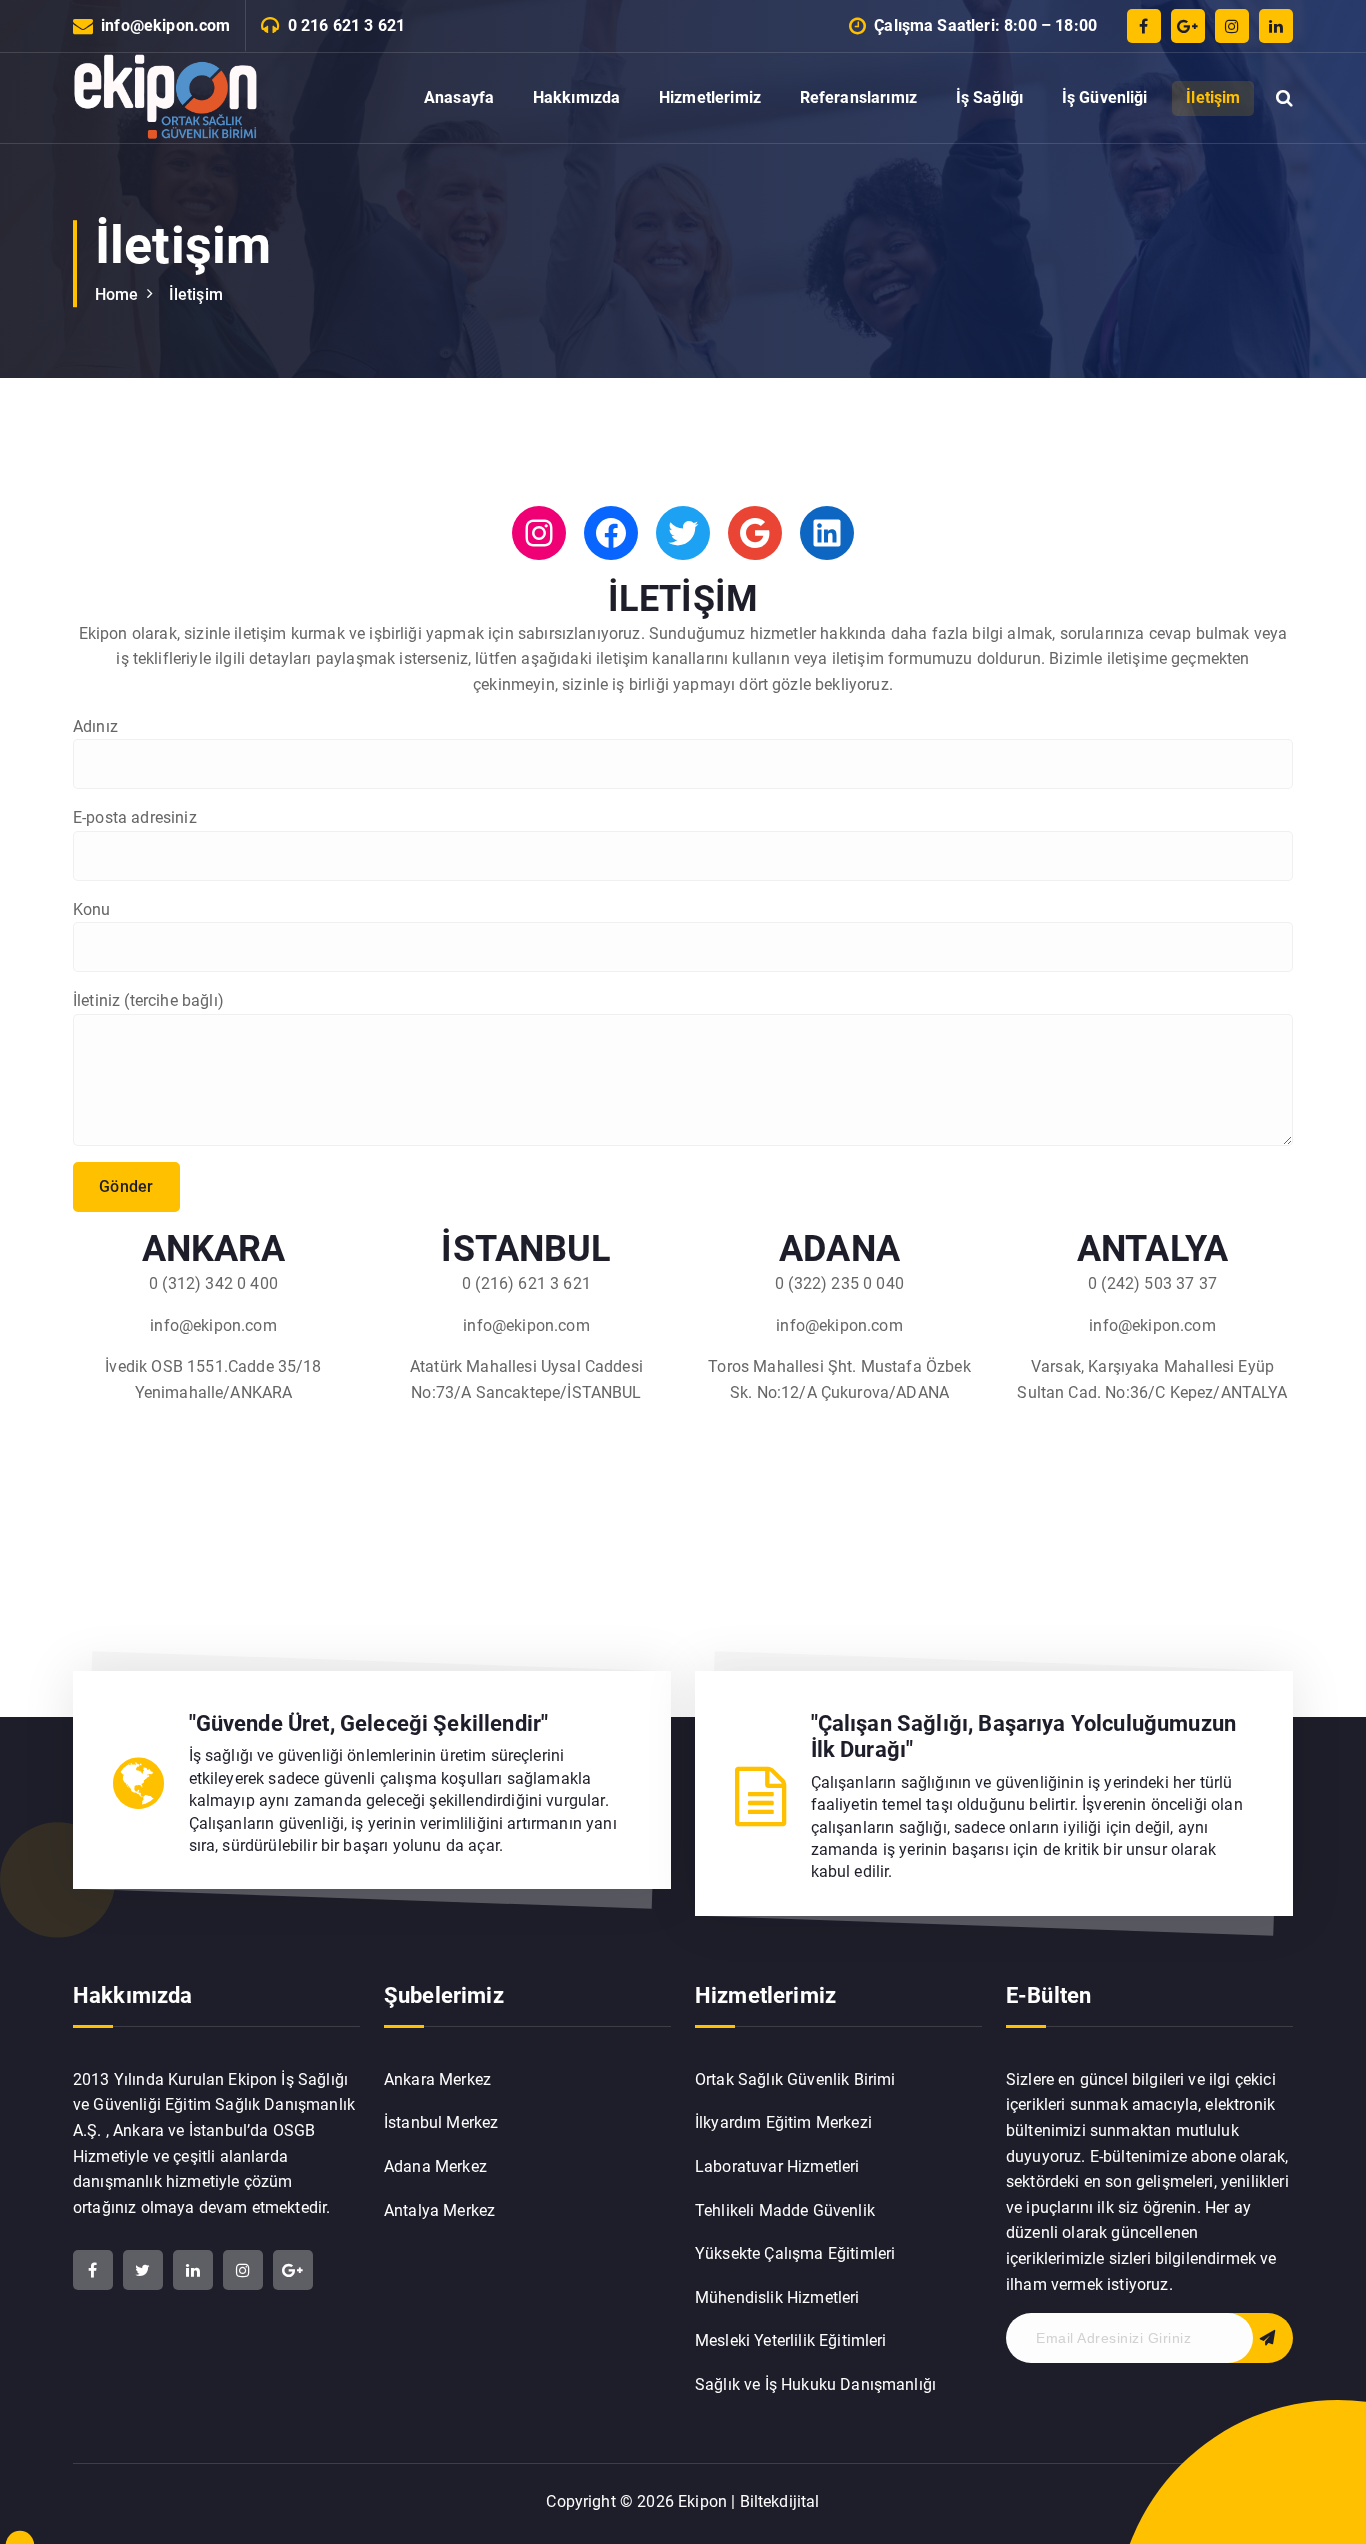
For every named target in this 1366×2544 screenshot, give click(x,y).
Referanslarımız (858, 97)
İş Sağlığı (990, 97)
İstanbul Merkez (441, 2122)
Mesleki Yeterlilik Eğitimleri (791, 2340)
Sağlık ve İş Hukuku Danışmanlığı (815, 2384)
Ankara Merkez (437, 2079)
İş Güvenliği (1105, 97)
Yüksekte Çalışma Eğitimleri (795, 2253)
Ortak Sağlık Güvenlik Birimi (795, 2079)
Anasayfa (459, 97)
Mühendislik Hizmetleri (777, 2297)
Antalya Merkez (439, 2210)
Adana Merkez (435, 2166)
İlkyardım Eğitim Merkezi (783, 2122)
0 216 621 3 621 (346, 25)
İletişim (1213, 97)
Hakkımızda (577, 97)
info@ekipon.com (165, 25)
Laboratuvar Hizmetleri (777, 2166)
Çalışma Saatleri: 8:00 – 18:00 (985, 25)
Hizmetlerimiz (710, 97)
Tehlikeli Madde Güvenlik (785, 2210)
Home (117, 294)
